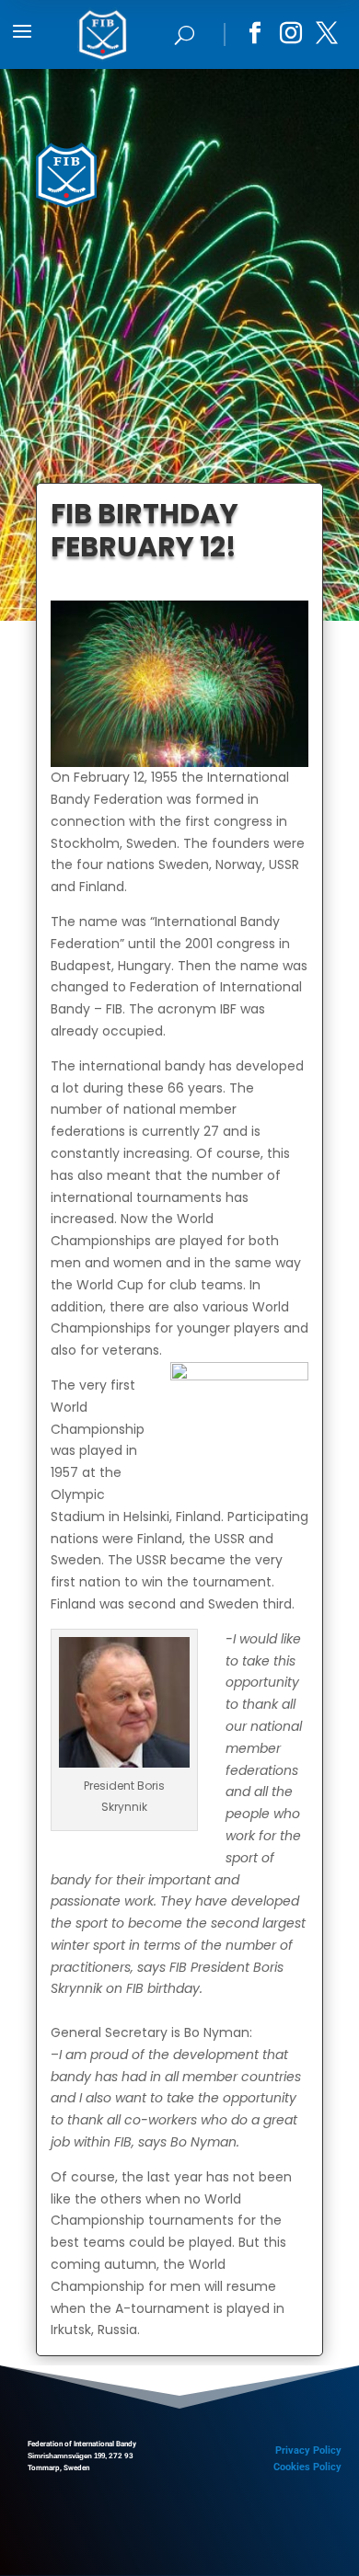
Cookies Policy (307, 2467)
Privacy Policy (308, 2450)
